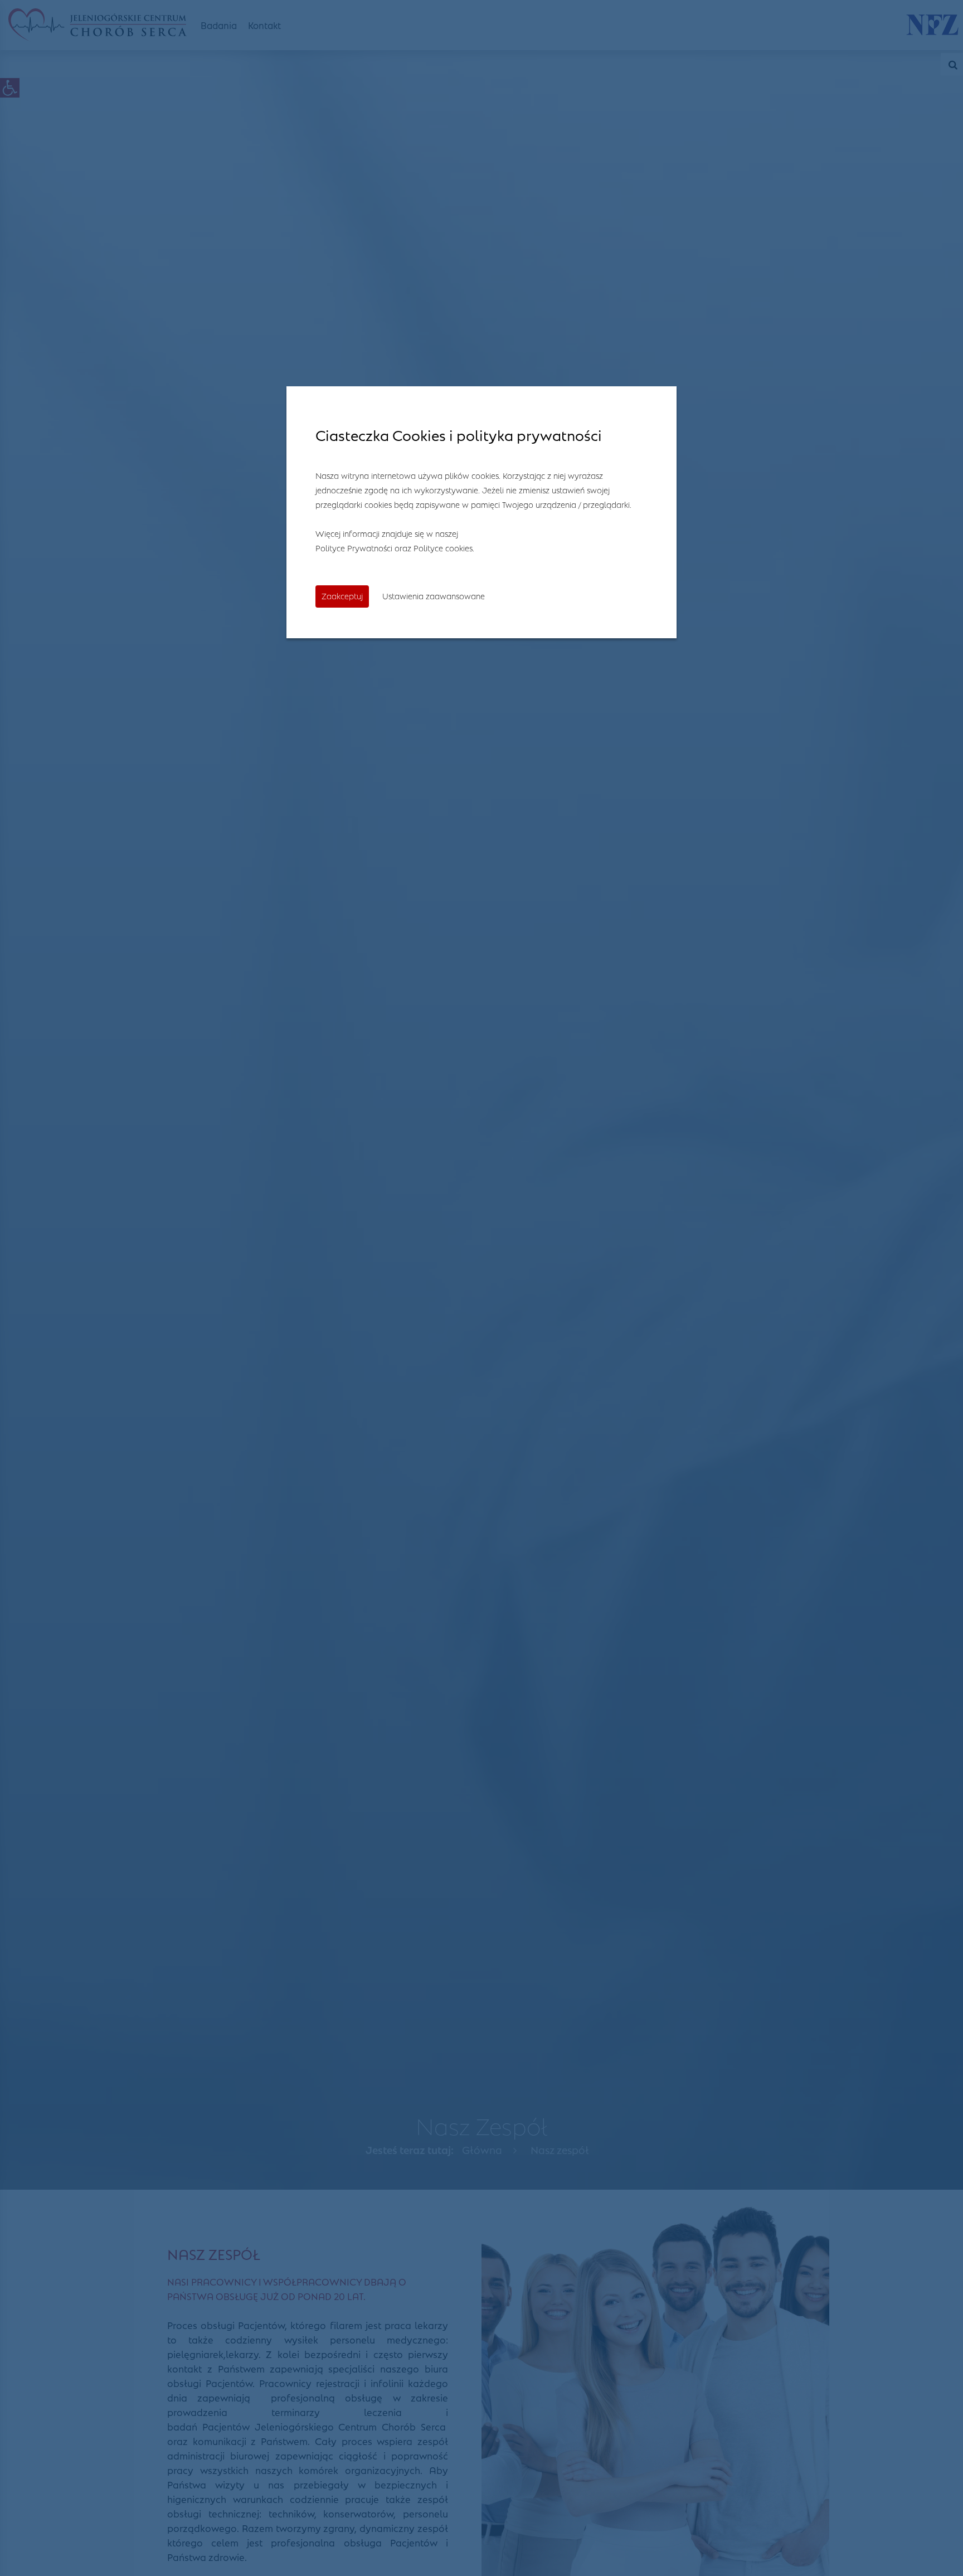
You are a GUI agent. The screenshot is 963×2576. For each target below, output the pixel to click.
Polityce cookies (443, 547)
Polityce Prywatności (354, 547)
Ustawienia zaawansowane (434, 595)
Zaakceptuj (342, 595)
